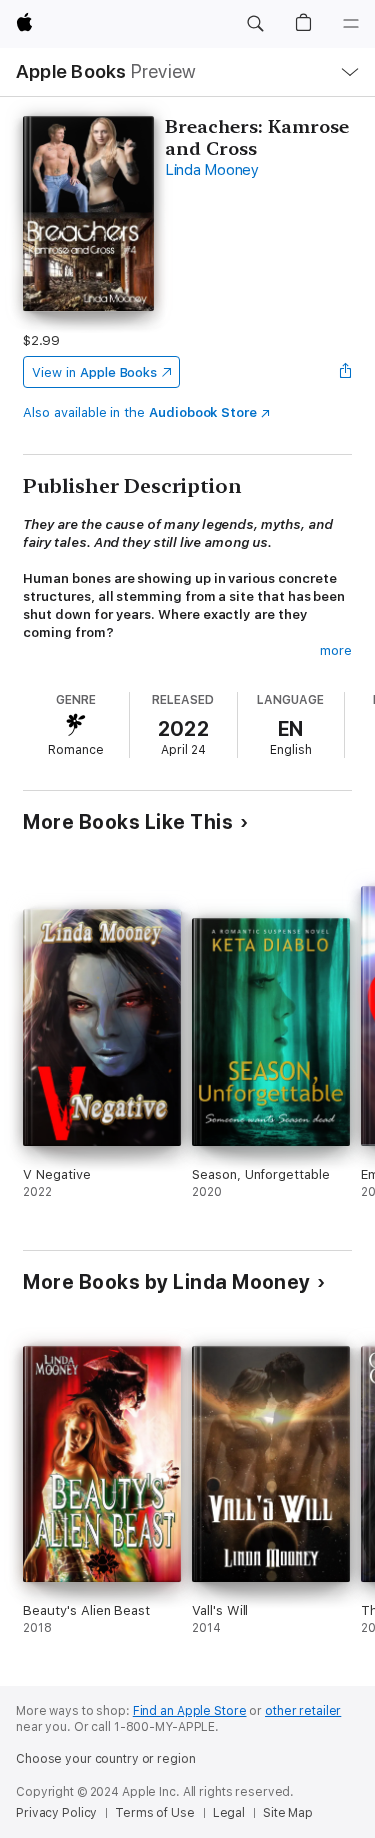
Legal (229, 1813)
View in (94, 372)
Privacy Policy (56, 1813)
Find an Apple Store (190, 1711)
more (336, 650)
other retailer (303, 1711)
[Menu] (351, 24)
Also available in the (140, 412)
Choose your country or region (106, 1759)
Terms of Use (155, 1813)
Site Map (288, 1813)
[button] (255, 24)
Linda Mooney (212, 170)
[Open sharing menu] (346, 372)
